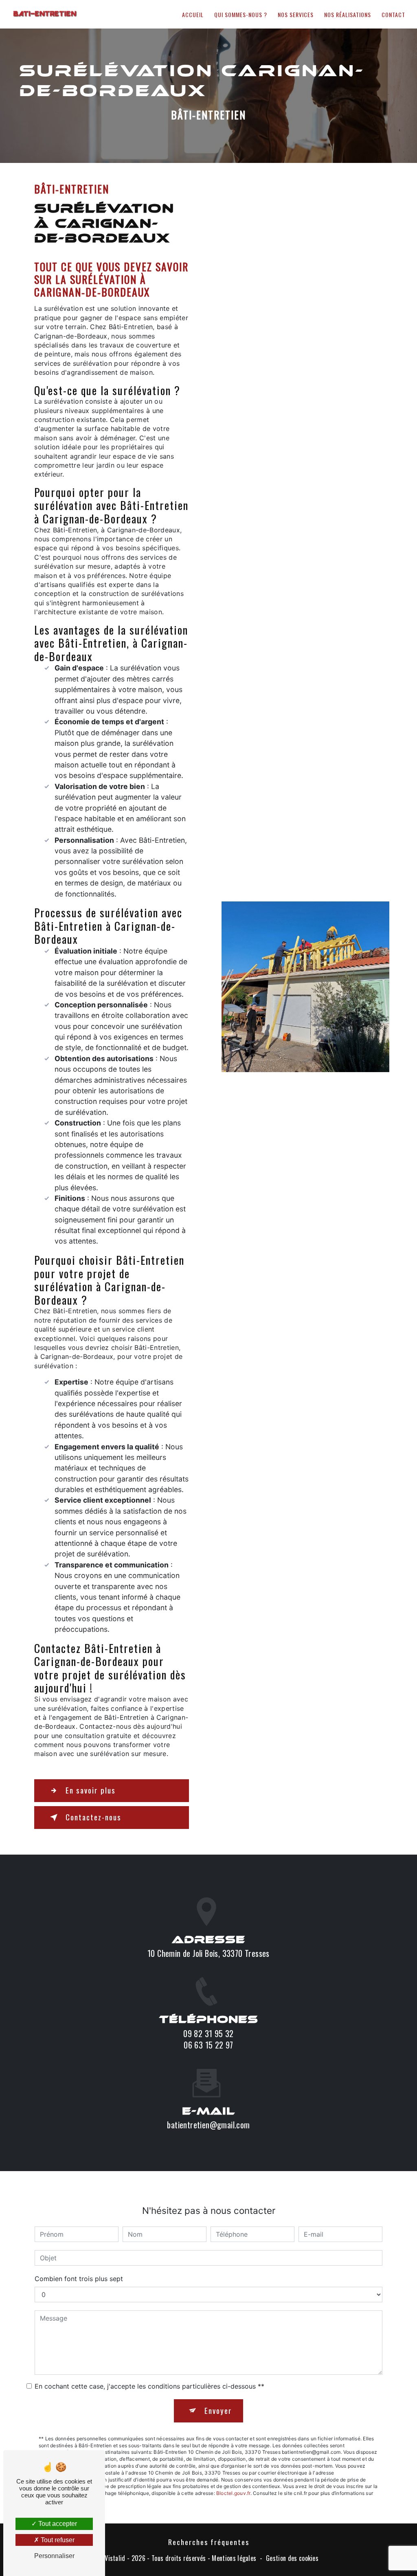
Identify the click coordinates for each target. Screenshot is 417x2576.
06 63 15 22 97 (208, 2045)
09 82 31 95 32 (208, 2033)
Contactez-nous (93, 1817)
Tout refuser (57, 2540)
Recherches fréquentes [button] (209, 2542)
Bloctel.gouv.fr (233, 2493)
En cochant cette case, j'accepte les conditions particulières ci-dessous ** (149, 2386)
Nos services (296, 14)
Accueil (193, 14)
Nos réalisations (348, 14)
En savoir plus (91, 1790)
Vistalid (115, 2558)
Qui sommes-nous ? (241, 14)
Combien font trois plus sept (79, 2279)
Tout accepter (57, 2524)
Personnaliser (54, 2556)
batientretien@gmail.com (208, 2125)
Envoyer (218, 2410)
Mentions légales (234, 2558)
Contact (393, 14)
